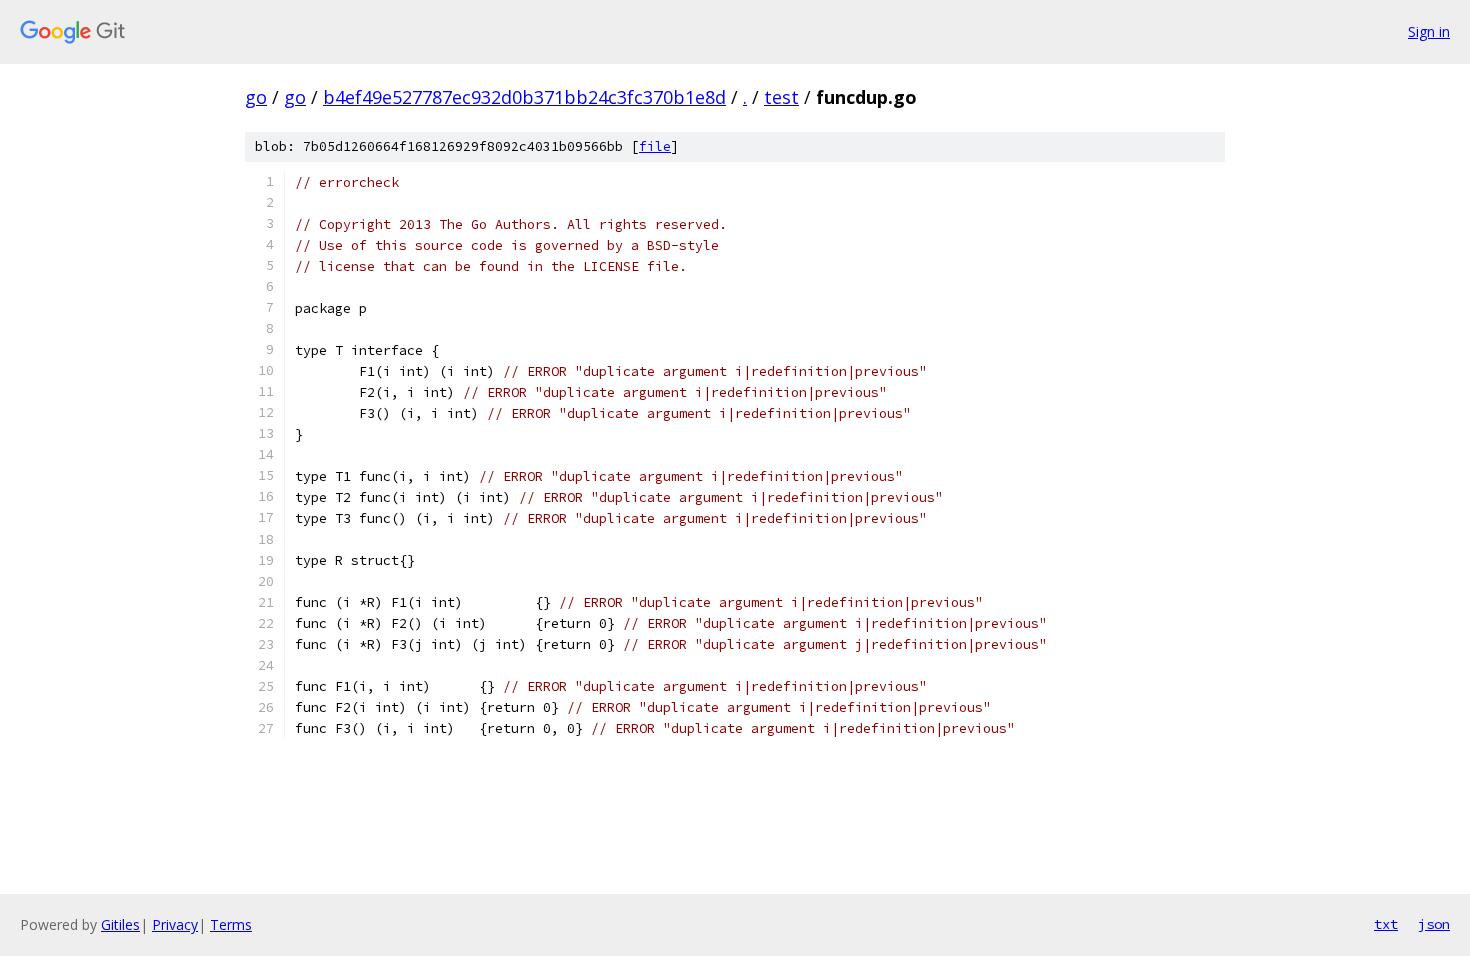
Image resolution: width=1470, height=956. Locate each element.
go (256, 97)
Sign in (1429, 31)
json (1434, 924)
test (781, 97)
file (655, 146)
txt (1386, 924)
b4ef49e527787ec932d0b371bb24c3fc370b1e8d (524, 97)
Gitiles (120, 924)
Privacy (175, 924)
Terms (231, 924)
